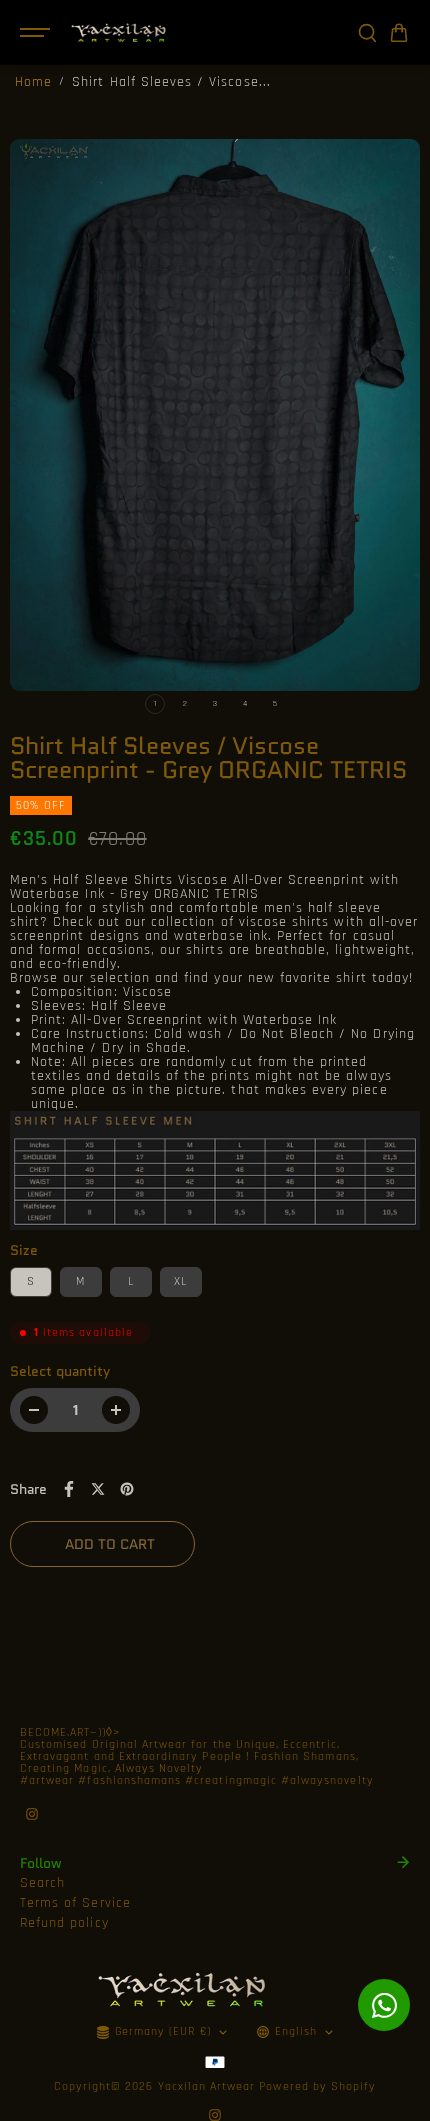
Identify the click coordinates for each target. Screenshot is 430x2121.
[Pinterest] (127, 1489)
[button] (399, 33)
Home (33, 82)
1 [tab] (155, 704)
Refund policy (64, 1923)
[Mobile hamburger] (37, 33)
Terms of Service (75, 1903)
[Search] (367, 33)
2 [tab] (185, 704)
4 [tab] (245, 704)
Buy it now (307, 1544)
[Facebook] (69, 1489)
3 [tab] (215, 704)
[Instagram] (32, 1814)
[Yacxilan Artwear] (119, 32)
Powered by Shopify (317, 2086)
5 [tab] (275, 704)
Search (42, 1883)
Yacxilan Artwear (207, 2086)
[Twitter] (98, 1489)
